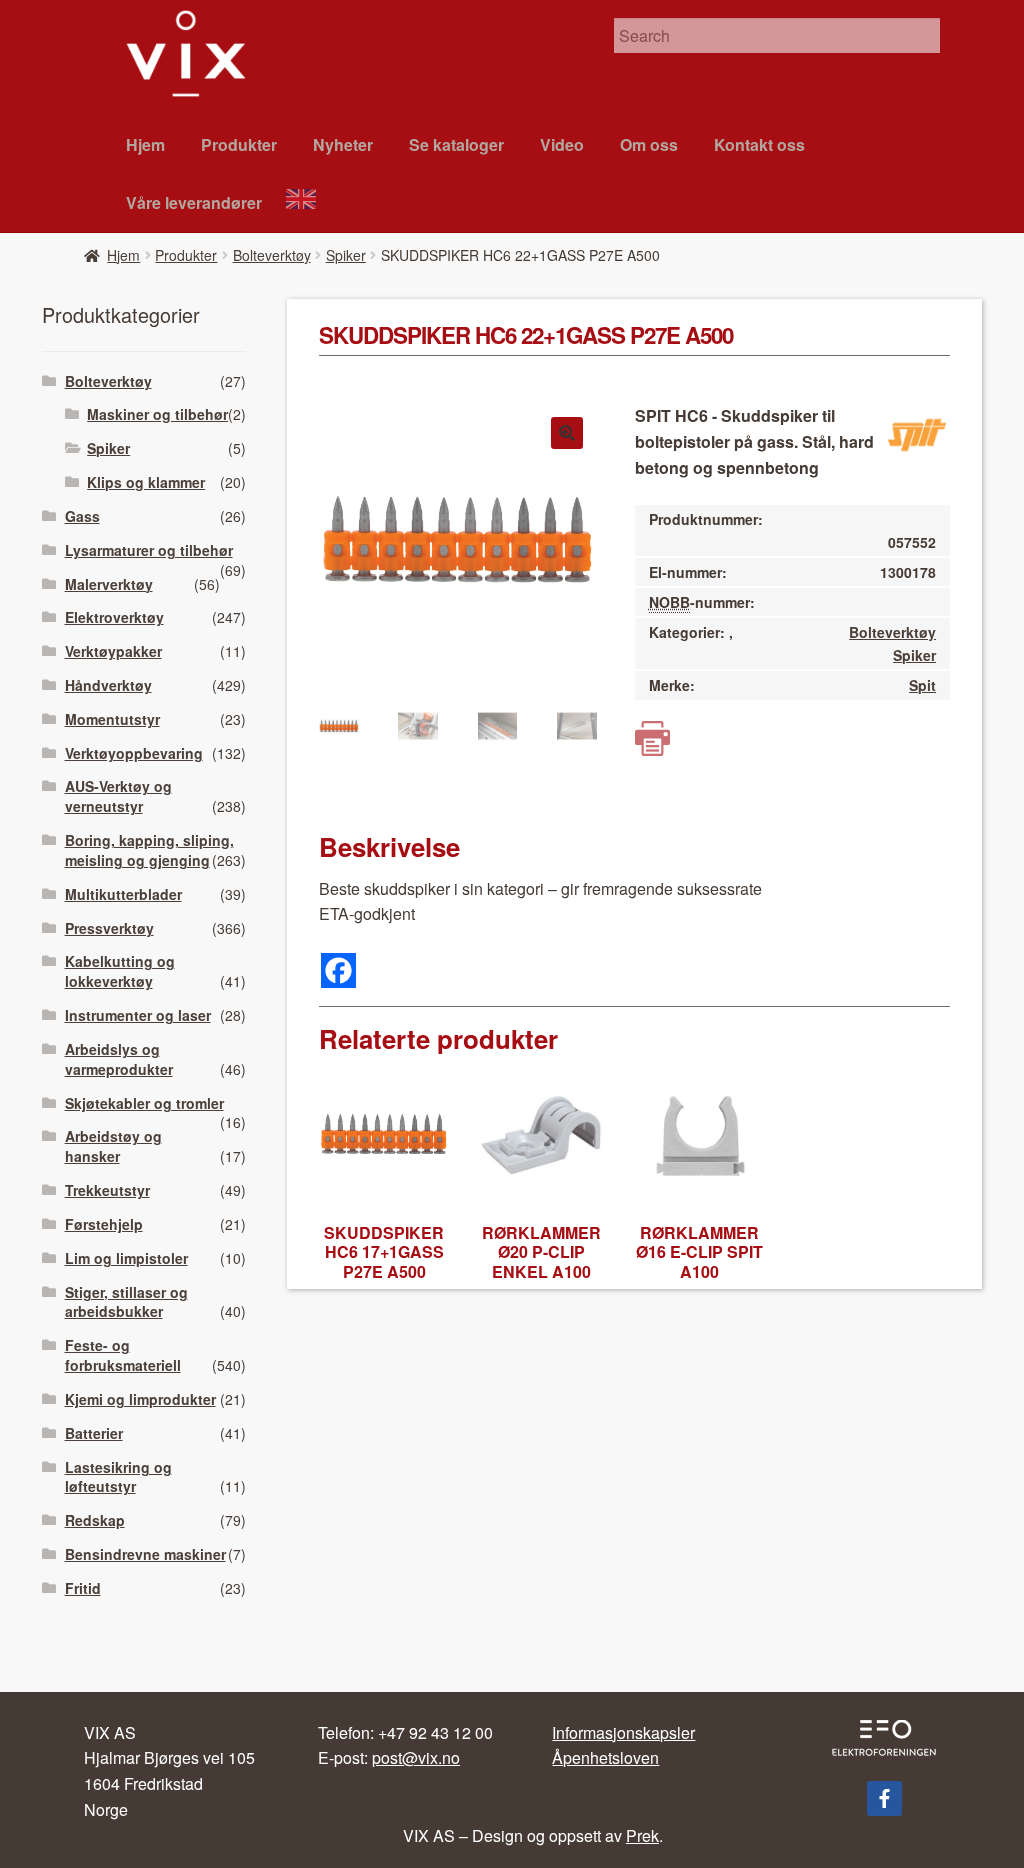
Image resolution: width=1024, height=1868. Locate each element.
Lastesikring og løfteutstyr (118, 1477)
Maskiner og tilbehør (157, 414)
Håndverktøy (108, 685)
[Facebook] (338, 970)
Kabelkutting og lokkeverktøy (120, 971)
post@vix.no (416, 1757)
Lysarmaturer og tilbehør (149, 550)
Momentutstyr (112, 719)
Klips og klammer (146, 482)
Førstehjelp (104, 1224)
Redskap (95, 1520)
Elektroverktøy (114, 617)
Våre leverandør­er (194, 202)
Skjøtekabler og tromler (144, 1103)
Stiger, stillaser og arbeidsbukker (126, 1302)
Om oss (649, 144)
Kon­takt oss (759, 144)
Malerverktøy (109, 584)
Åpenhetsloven (605, 1757)
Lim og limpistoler (126, 1258)
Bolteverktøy (272, 255)
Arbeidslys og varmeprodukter (119, 1059)
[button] (567, 433)
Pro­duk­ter (239, 144)
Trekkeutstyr (107, 1190)
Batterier (94, 1433)
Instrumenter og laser (138, 1015)
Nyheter (343, 144)
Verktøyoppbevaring (134, 753)
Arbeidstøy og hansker (113, 1146)
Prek (642, 1835)
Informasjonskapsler (623, 1732)
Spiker (346, 255)
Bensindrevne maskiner (145, 1554)
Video (562, 144)
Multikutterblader (123, 894)
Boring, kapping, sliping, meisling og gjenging (149, 850)
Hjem (145, 144)
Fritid (83, 1588)
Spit (922, 685)
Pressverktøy (109, 928)
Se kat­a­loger (456, 144)
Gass (82, 516)
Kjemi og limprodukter (140, 1399)
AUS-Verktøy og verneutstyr (118, 796)
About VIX (310, 201)
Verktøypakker (113, 651)
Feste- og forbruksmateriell (123, 1355)
